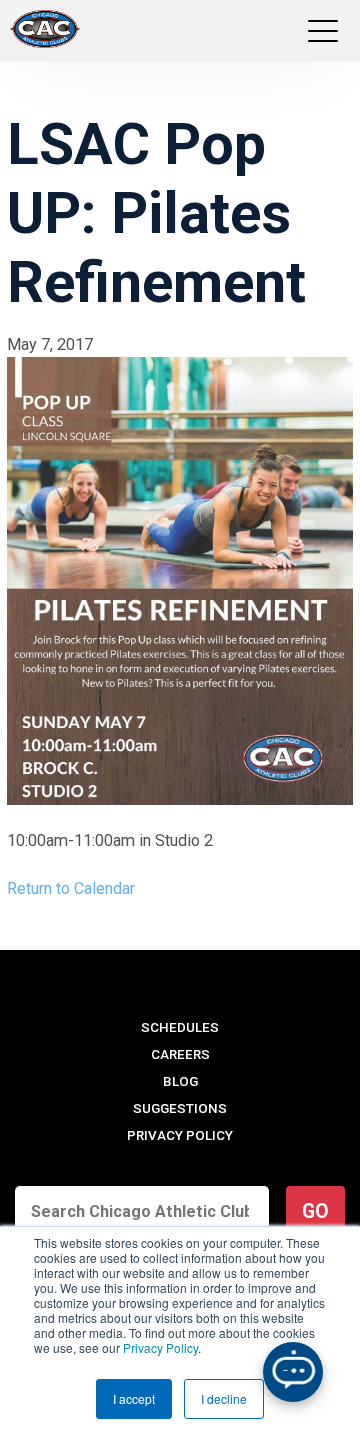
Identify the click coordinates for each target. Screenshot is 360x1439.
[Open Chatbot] (293, 1372)
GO (315, 1211)
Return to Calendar (71, 888)
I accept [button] (134, 1398)
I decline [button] (224, 1398)
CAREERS (180, 1054)
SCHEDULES (180, 1027)
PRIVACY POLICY (180, 1135)
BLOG (180, 1081)
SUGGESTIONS (180, 1108)
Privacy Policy (160, 1347)
